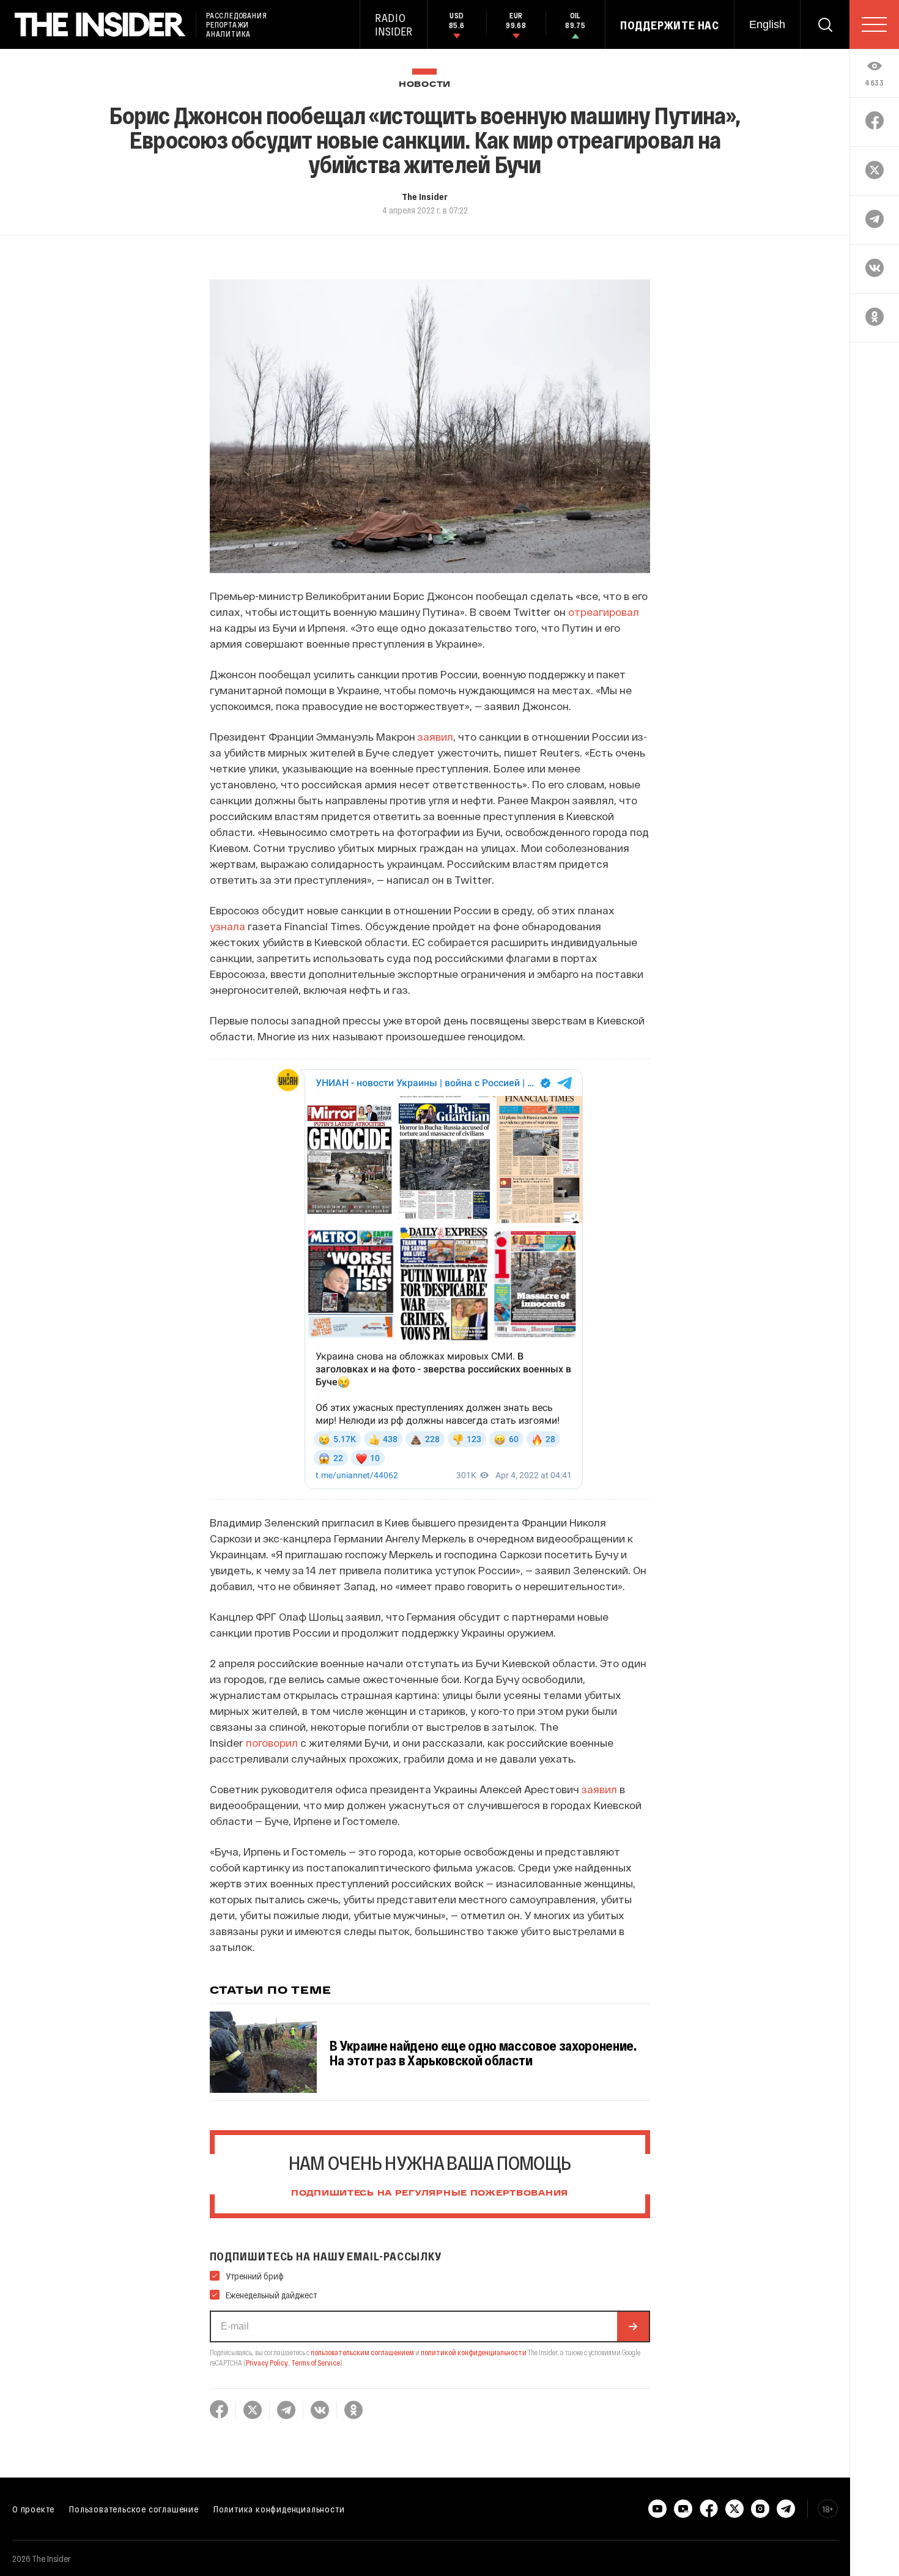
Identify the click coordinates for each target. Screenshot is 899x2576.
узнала (228, 926)
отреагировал (604, 612)
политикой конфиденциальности (474, 2352)
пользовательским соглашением (362, 2352)
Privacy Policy (267, 2363)
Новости (425, 85)
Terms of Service (316, 2363)
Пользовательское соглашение (134, 2509)
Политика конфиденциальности (279, 2509)
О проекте (33, 2509)
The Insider (425, 196)
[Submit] (633, 2326)
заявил (435, 736)
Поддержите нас (670, 25)
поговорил (272, 1742)
